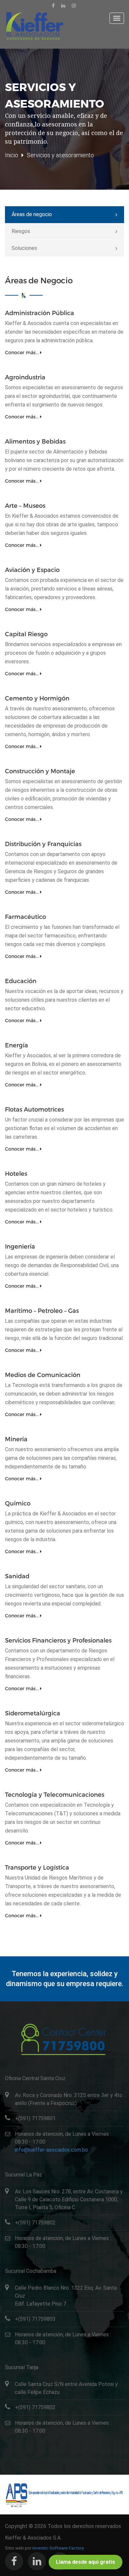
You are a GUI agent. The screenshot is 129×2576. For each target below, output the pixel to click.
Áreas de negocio (32, 214)
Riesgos (21, 231)
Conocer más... (22, 352)
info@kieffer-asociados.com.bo (51, 2150)
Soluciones (24, 248)
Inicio (12, 155)
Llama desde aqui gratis (86, 2562)
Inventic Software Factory (58, 2548)
